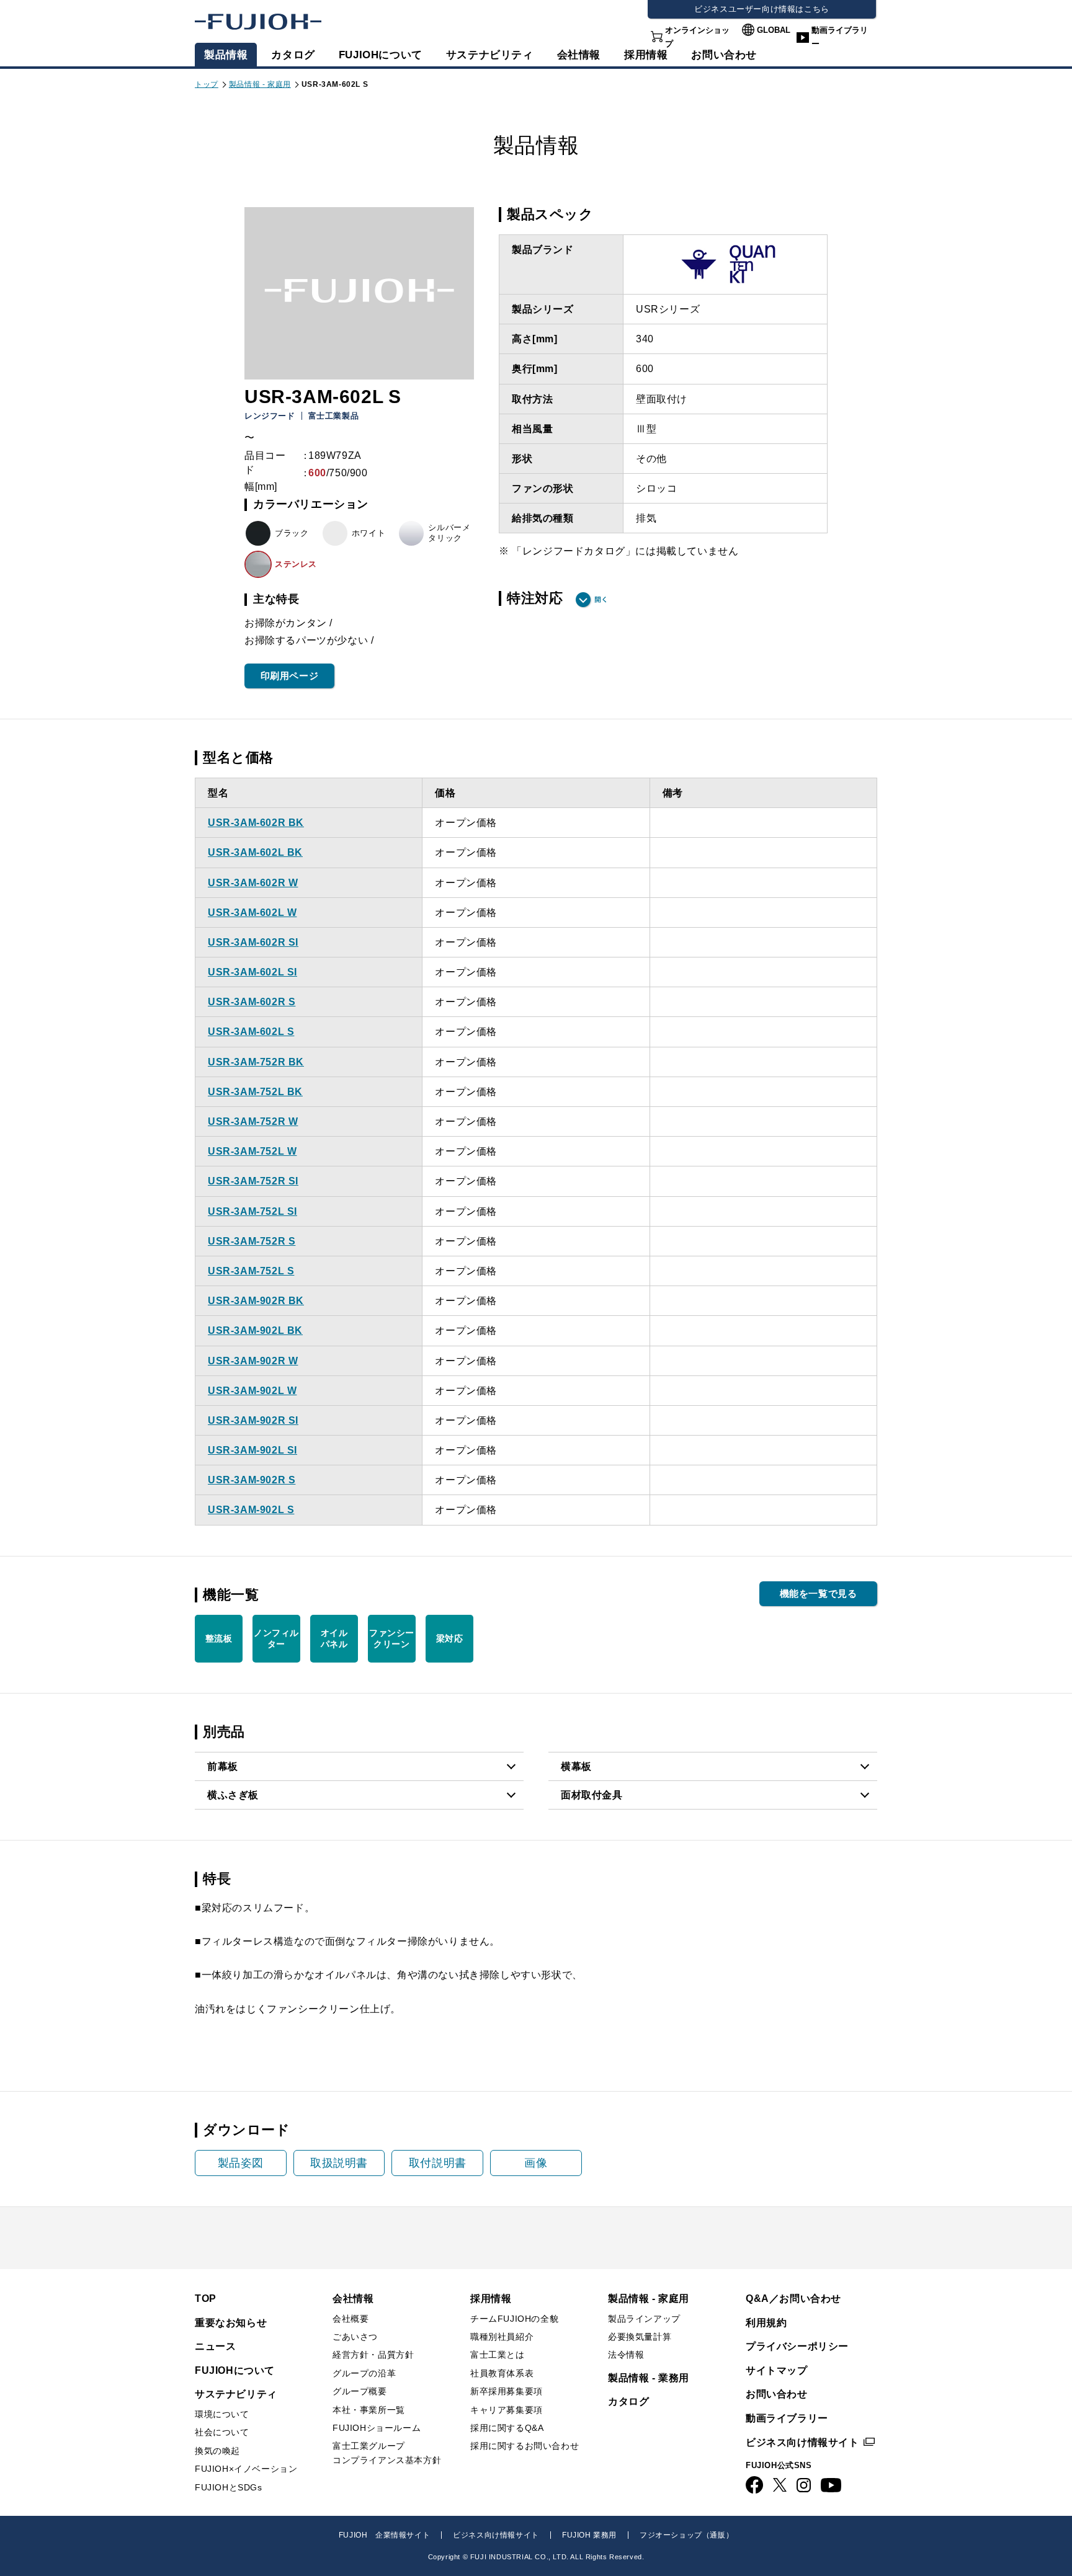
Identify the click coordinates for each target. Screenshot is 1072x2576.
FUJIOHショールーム (377, 2428)
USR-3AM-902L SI (252, 1450)
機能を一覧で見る (819, 1593)
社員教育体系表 (502, 2373)
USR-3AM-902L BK (255, 1330)
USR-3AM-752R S (252, 1241)
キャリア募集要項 (507, 2410)
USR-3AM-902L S (251, 1510)
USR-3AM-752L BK (255, 1092)
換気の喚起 (217, 2451)
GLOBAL (774, 30)
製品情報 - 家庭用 (260, 84)
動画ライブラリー (840, 37)
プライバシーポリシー (797, 2346)
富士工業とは (498, 2355)
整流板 (219, 1638)
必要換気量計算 (640, 2337)
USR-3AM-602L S (251, 1032)
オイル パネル (334, 1638)
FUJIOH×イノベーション (246, 2469)
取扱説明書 (339, 2163)
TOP (206, 2298)
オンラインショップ (697, 37)
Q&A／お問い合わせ (793, 2298)
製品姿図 (241, 2163)
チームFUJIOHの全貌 (514, 2319)
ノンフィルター (276, 1638)
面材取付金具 (592, 1795)
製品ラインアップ (644, 2319)
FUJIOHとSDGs (229, 2487)
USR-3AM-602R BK (256, 823)
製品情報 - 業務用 (649, 2378)
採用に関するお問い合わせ (525, 2446)
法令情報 (626, 2355)
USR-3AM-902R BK (256, 1301)
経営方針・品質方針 (373, 2355)
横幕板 (576, 1766)
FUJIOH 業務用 (589, 2535)
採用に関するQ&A (507, 2428)
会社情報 (579, 55)
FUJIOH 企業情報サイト (384, 2535)
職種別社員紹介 (502, 2337)
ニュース (215, 2346)
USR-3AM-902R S (252, 1480)
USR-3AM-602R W (253, 883)
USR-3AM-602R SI (253, 942)
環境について (222, 2414)
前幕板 (223, 1766)
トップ (207, 84)
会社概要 (351, 2319)
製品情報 (226, 55)
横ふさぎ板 (233, 1795)
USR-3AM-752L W (252, 1151)
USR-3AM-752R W (253, 1121)
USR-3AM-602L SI (252, 972)
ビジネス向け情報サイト (802, 2442)
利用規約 (766, 2323)
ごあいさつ (355, 2337)
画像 (536, 2163)
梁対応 (450, 1638)
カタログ (293, 55)
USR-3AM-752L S (251, 1271)
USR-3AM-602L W (252, 913)
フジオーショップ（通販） (686, 2535)
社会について (222, 2432)
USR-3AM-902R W (253, 1361)
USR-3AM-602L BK (255, 852)
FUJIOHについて (381, 55)
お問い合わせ (777, 2394)
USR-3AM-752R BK (256, 1062)
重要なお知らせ (231, 2323)
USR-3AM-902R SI (253, 1420)
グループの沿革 (364, 2373)
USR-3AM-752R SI (253, 1181)
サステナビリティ (490, 55)
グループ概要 (360, 2391)
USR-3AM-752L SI (252, 1211)
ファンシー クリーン (392, 1638)
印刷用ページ (290, 676)
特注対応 (535, 598)
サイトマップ (777, 2370)
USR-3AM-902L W (252, 1391)
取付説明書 (438, 2163)
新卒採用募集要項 (507, 2391)
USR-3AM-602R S (252, 1002)
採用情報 (646, 55)
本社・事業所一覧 (369, 2410)
